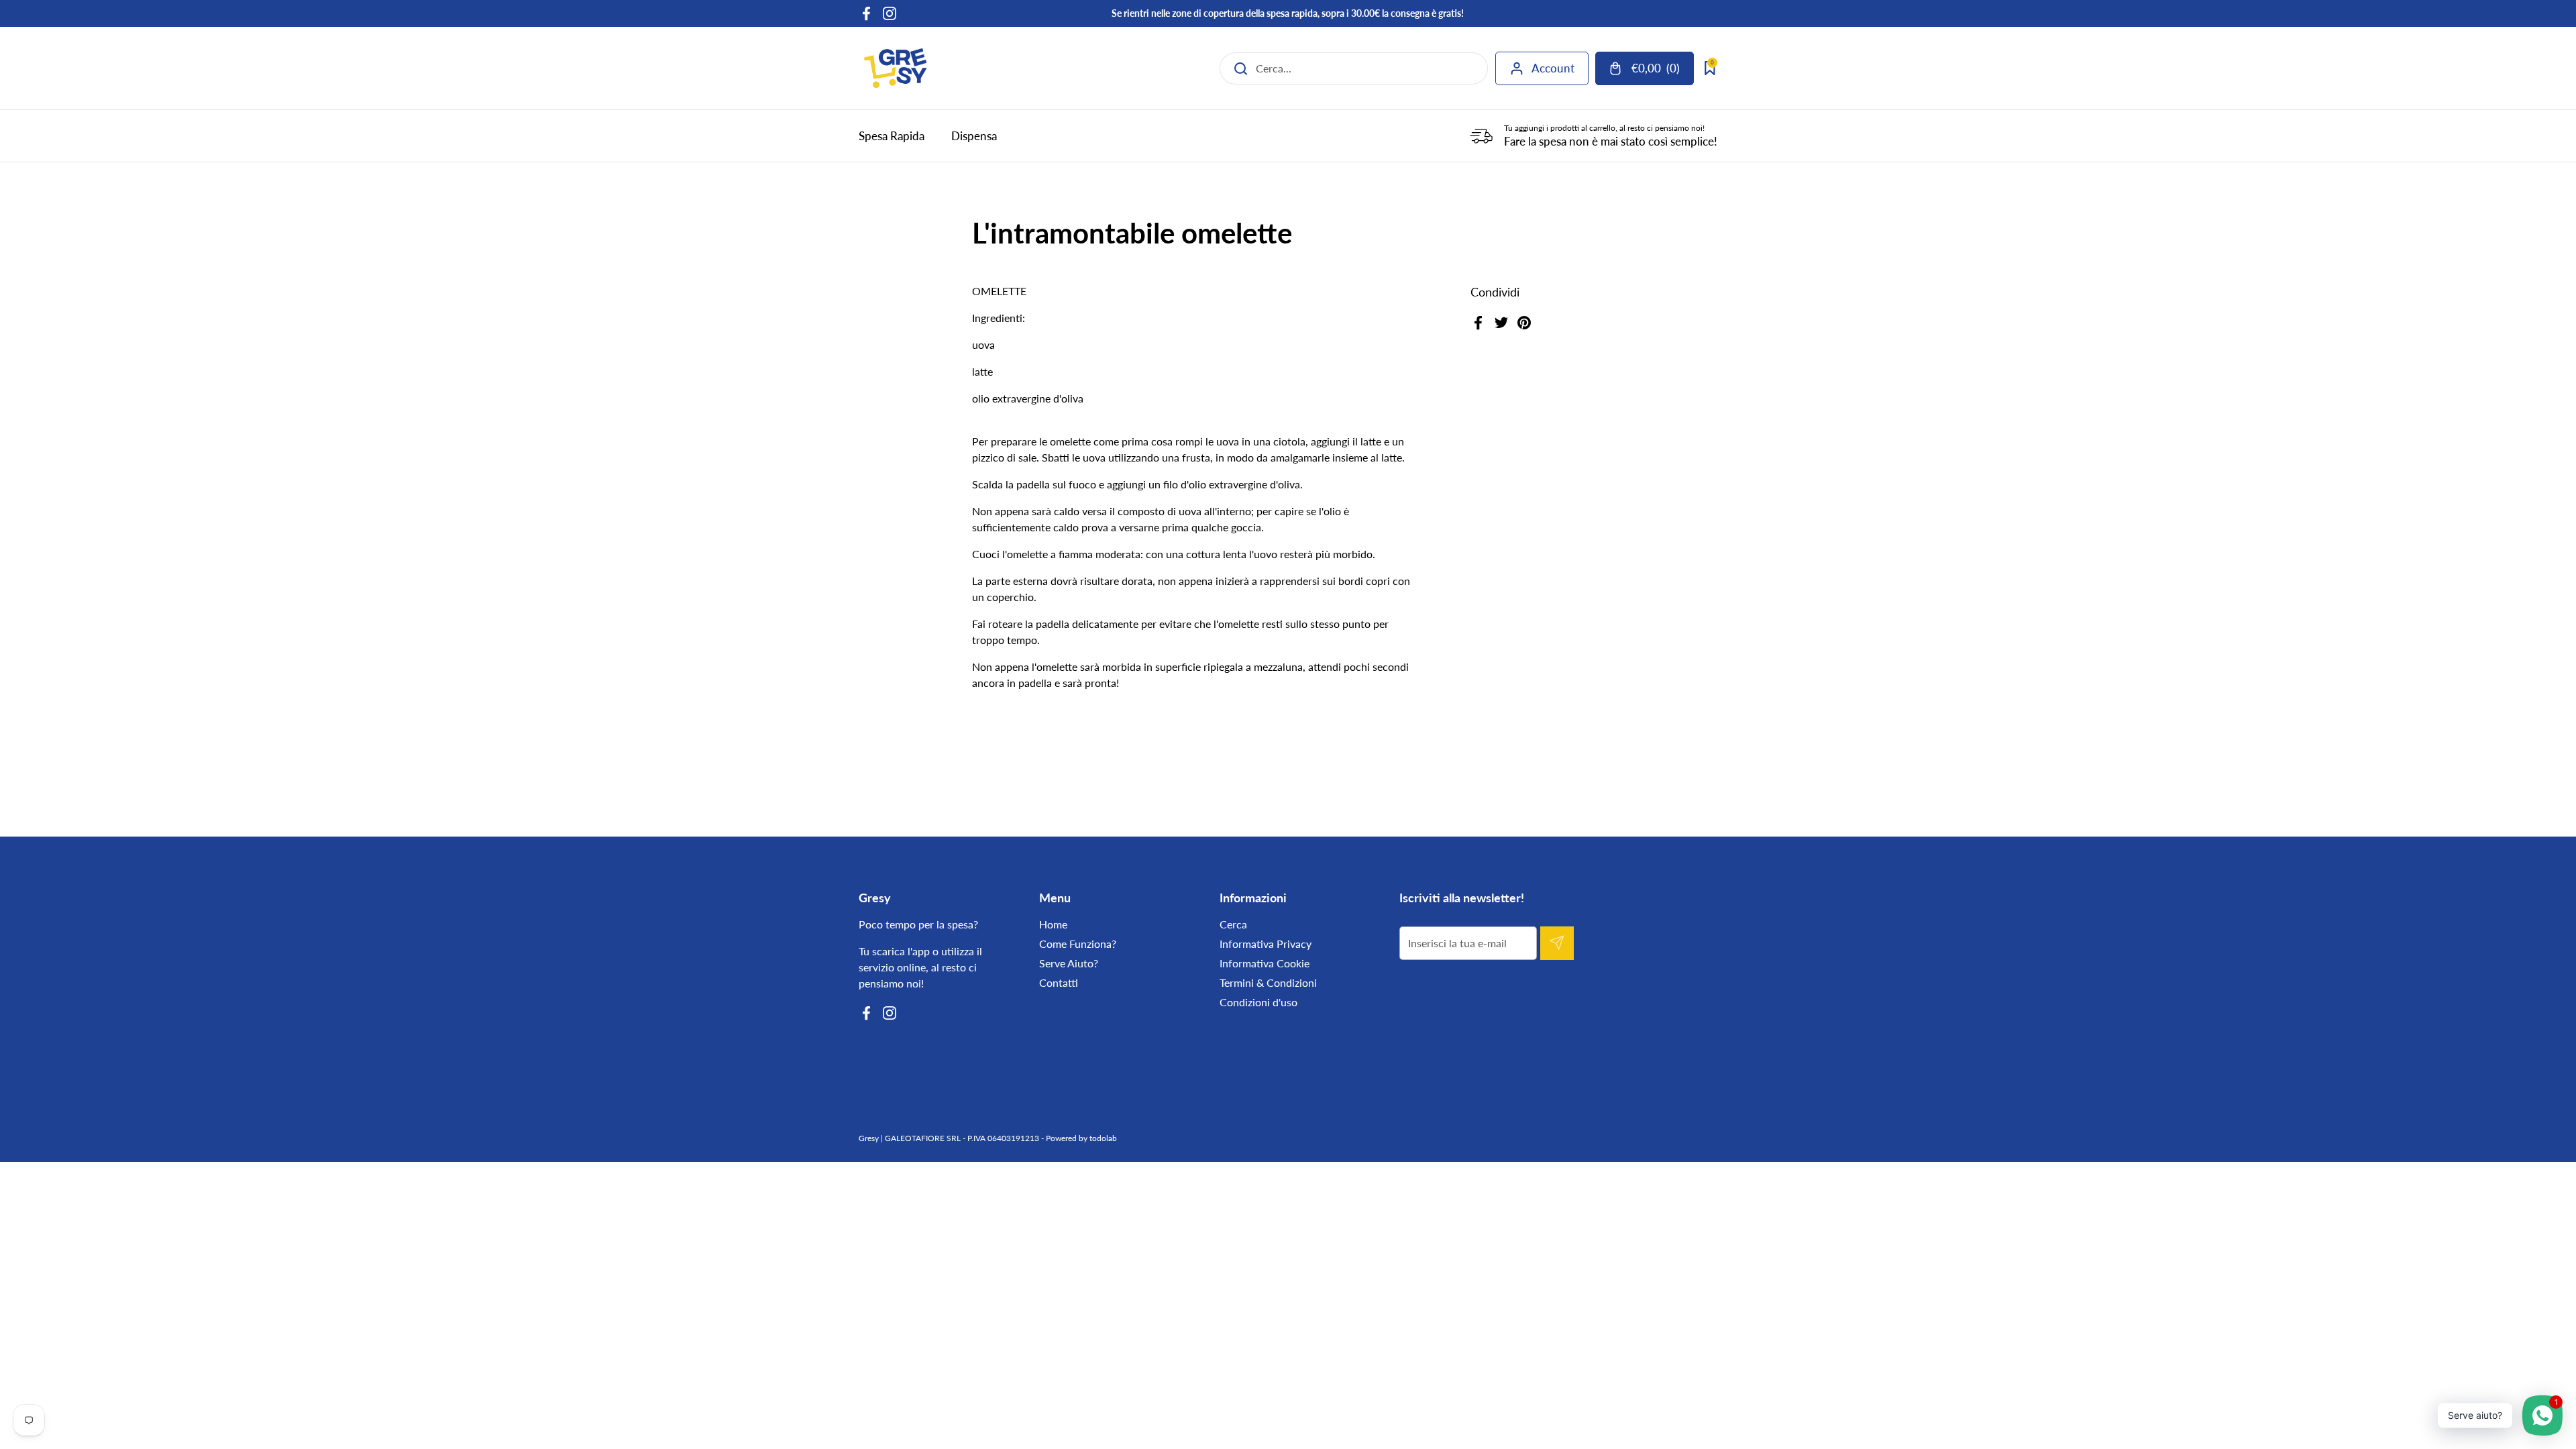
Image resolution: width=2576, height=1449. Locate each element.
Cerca (1233, 924)
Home (1053, 924)
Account (1553, 68)
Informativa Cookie (1265, 963)
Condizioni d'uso (1258, 1002)
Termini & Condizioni (1268, 982)
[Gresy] (896, 68)
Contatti (1059, 982)
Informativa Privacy (1266, 944)
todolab (1103, 1138)
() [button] (1662, 71)
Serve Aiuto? (1069, 963)
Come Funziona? (1078, 944)
